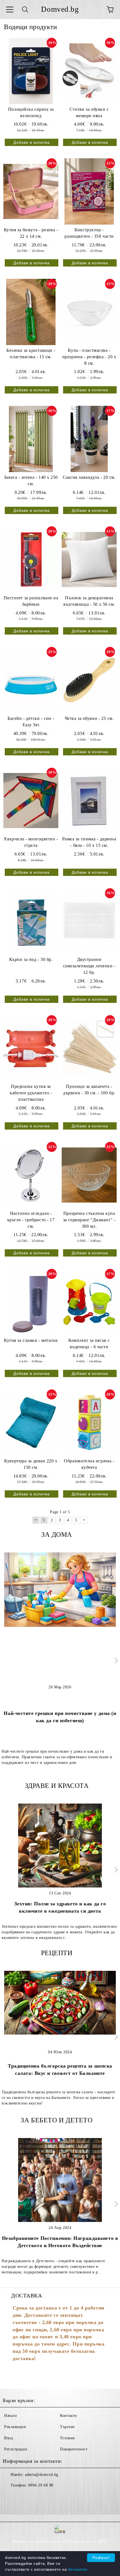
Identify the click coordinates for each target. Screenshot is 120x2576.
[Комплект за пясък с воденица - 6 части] (89, 1302)
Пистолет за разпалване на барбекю (31, 601)
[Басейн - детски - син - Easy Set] (31, 680)
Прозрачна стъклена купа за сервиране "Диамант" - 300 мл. (89, 1220)
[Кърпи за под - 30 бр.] (31, 921)
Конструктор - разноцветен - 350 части (89, 233)
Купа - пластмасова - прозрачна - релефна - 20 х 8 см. (89, 357)
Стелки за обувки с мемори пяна (89, 112)
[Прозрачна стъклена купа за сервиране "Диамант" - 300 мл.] (89, 1175)
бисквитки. (78, 2569)
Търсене (67, 2427)
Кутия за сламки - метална (31, 1340)
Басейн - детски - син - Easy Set (31, 722)
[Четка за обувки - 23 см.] (89, 680)
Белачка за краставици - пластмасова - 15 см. (31, 353)
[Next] (115, 1661)
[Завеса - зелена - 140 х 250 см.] (31, 439)
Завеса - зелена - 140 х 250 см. (31, 480)
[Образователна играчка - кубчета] (89, 1422)
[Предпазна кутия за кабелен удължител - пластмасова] (31, 1048)
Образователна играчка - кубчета (89, 1464)
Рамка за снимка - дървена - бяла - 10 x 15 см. (89, 842)
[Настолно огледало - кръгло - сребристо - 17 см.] (31, 1175)
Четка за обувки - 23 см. (89, 718)
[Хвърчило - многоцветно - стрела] (31, 801)
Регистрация (15, 2449)
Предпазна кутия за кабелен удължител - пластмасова (31, 1093)
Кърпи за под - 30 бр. (31, 959)
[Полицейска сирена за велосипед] (31, 71)
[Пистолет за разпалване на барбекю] (31, 559)
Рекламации (15, 2427)
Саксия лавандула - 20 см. (89, 477)
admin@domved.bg (41, 2475)
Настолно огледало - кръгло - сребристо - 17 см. (31, 1220)
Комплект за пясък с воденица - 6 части (89, 1344)
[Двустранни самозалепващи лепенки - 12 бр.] (89, 921)
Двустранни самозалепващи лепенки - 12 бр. (89, 966)
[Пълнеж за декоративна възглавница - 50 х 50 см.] (89, 559)
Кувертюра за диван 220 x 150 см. (31, 1464)
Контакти (68, 2416)
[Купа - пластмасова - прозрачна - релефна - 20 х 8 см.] (89, 312)
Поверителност (74, 2449)
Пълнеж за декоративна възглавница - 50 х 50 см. (89, 601)
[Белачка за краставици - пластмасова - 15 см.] (31, 312)
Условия (67, 2438)
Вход (9, 2438)
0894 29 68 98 (41, 2485)
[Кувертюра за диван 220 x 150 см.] (31, 1422)
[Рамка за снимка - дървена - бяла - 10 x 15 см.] (89, 801)
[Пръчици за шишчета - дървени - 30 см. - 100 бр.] (89, 1048)
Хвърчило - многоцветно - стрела (31, 842)
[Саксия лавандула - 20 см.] (89, 439)
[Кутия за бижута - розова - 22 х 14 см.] (31, 191)
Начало (10, 2416)
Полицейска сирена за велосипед (31, 112)
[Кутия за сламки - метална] (31, 1302)
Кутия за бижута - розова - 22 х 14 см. (31, 233)
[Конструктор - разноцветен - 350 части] (89, 191)
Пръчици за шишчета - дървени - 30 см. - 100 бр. (89, 1090)
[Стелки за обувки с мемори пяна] (89, 71)
